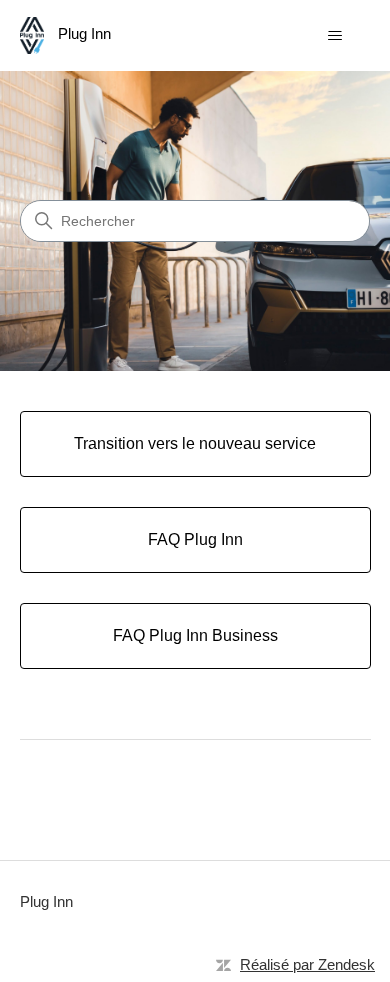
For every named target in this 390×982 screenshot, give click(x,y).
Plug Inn (46, 901)
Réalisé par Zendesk (307, 964)
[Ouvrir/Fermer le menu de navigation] (335, 36)
